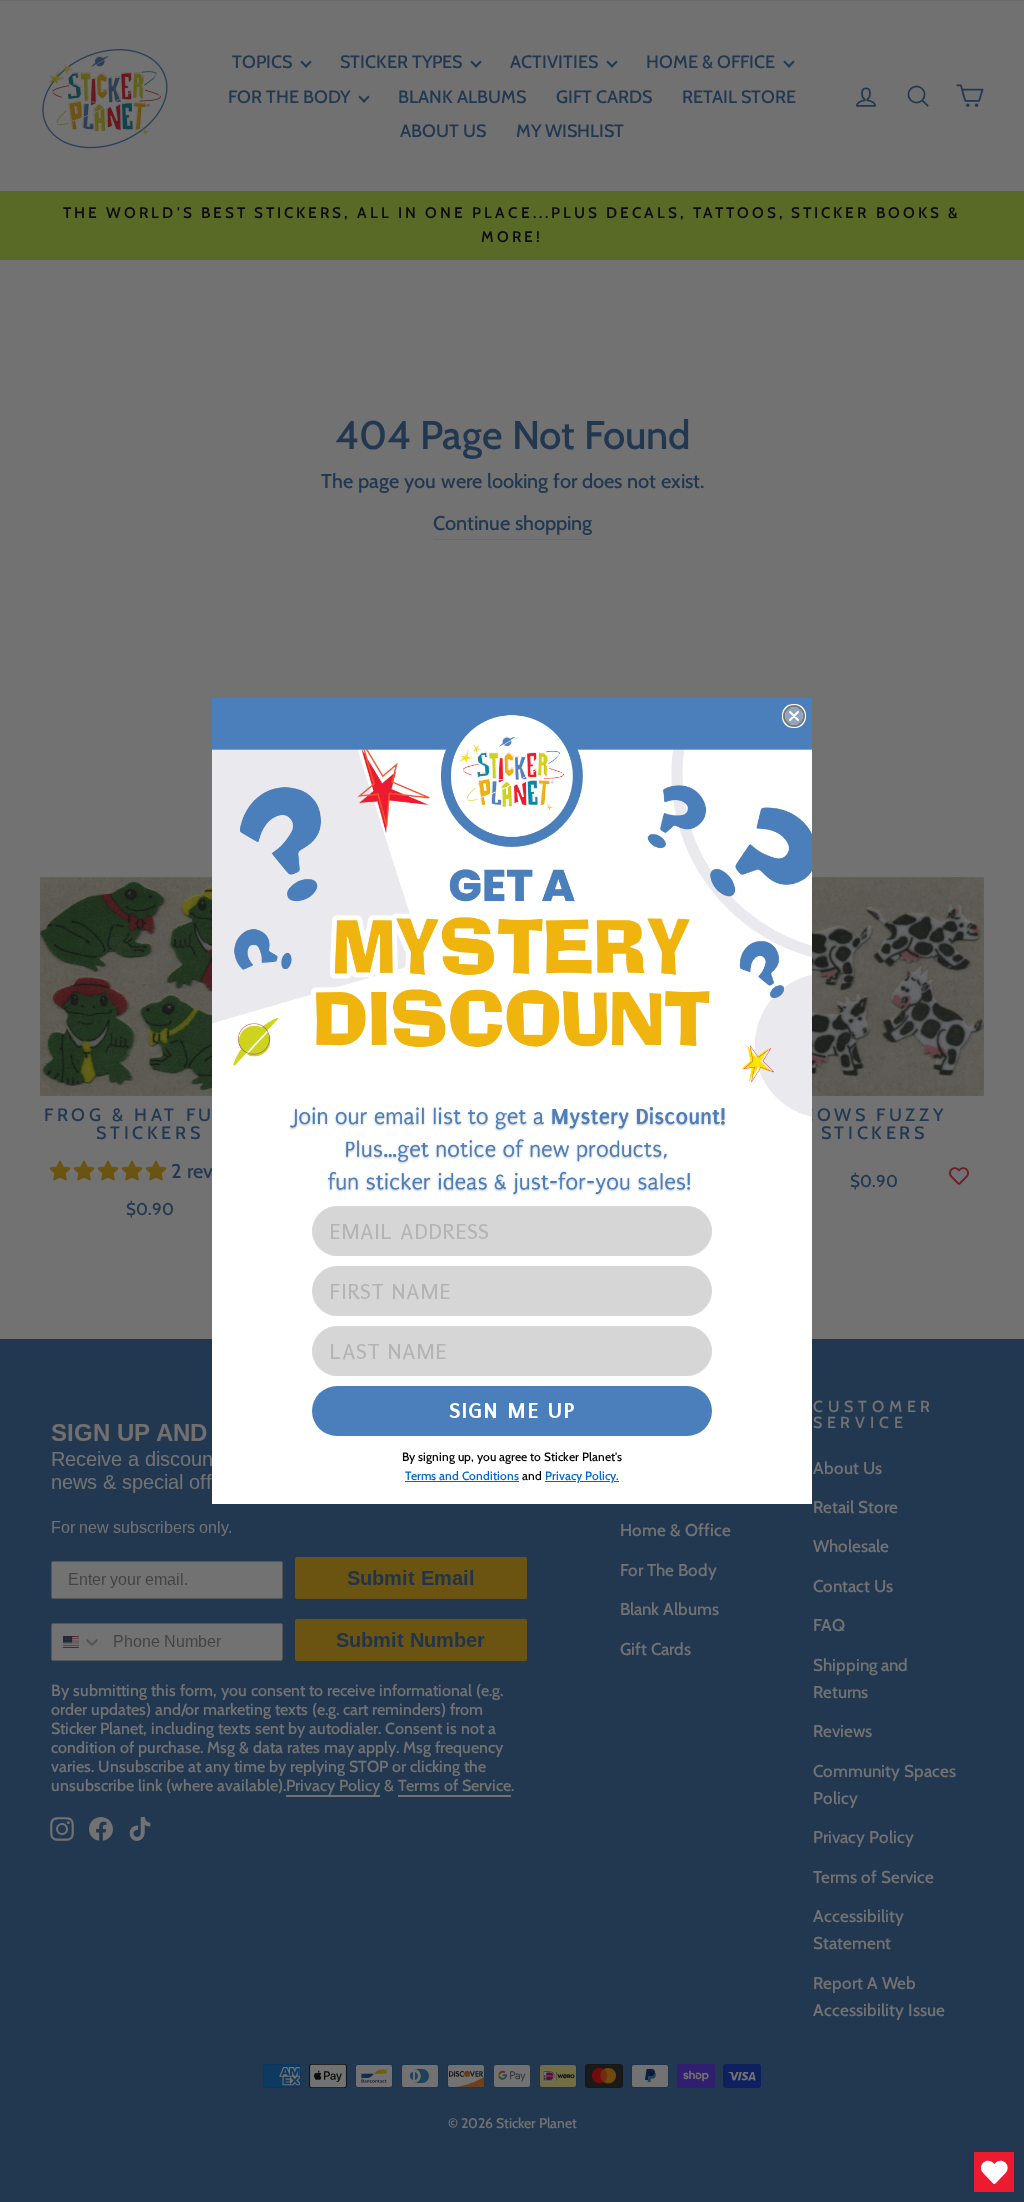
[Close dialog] (794, 716)
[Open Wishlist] (994, 2172)
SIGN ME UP (512, 1410)
